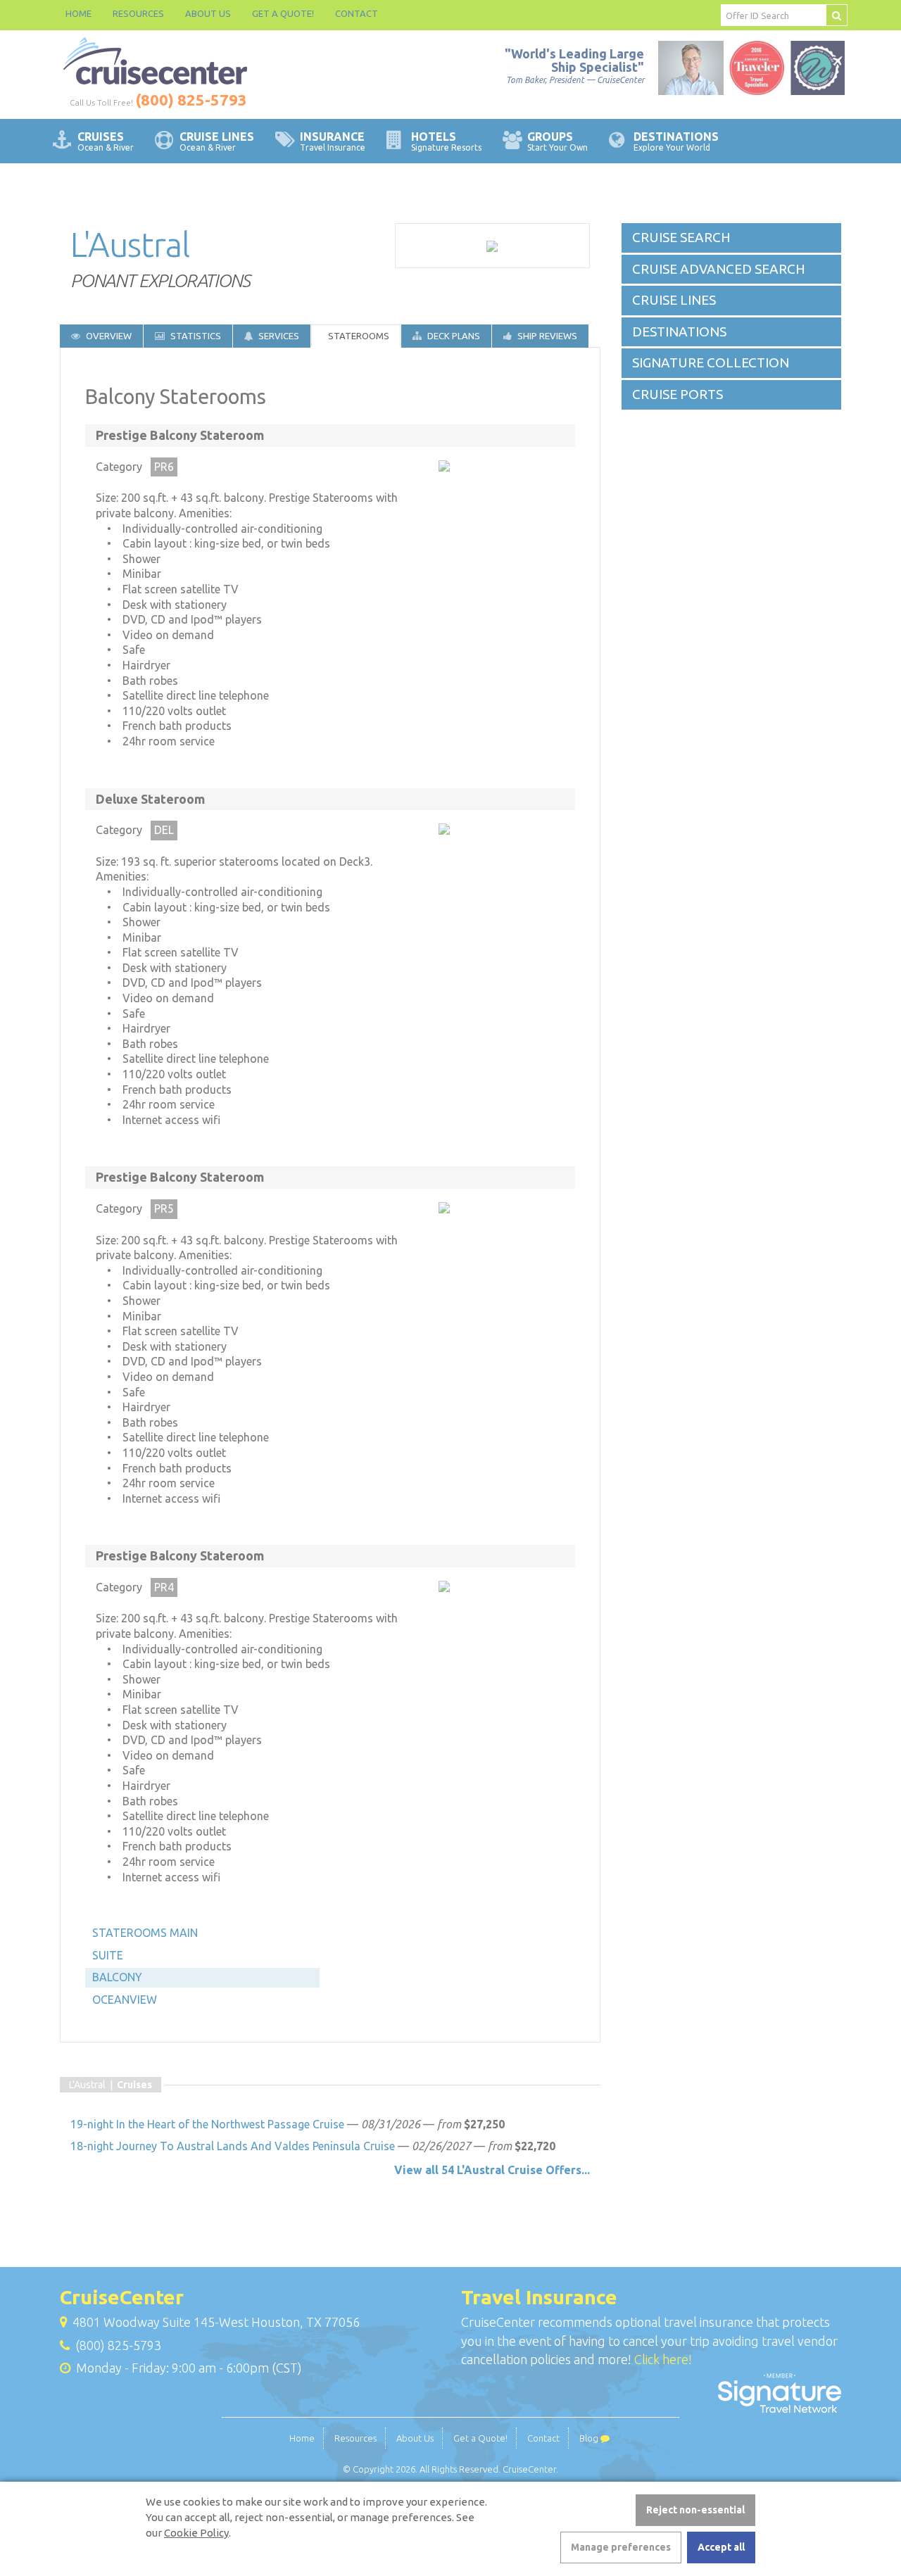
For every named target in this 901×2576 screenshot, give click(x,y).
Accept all (721, 2547)
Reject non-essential (695, 2510)
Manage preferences (621, 2547)
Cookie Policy (196, 2533)
